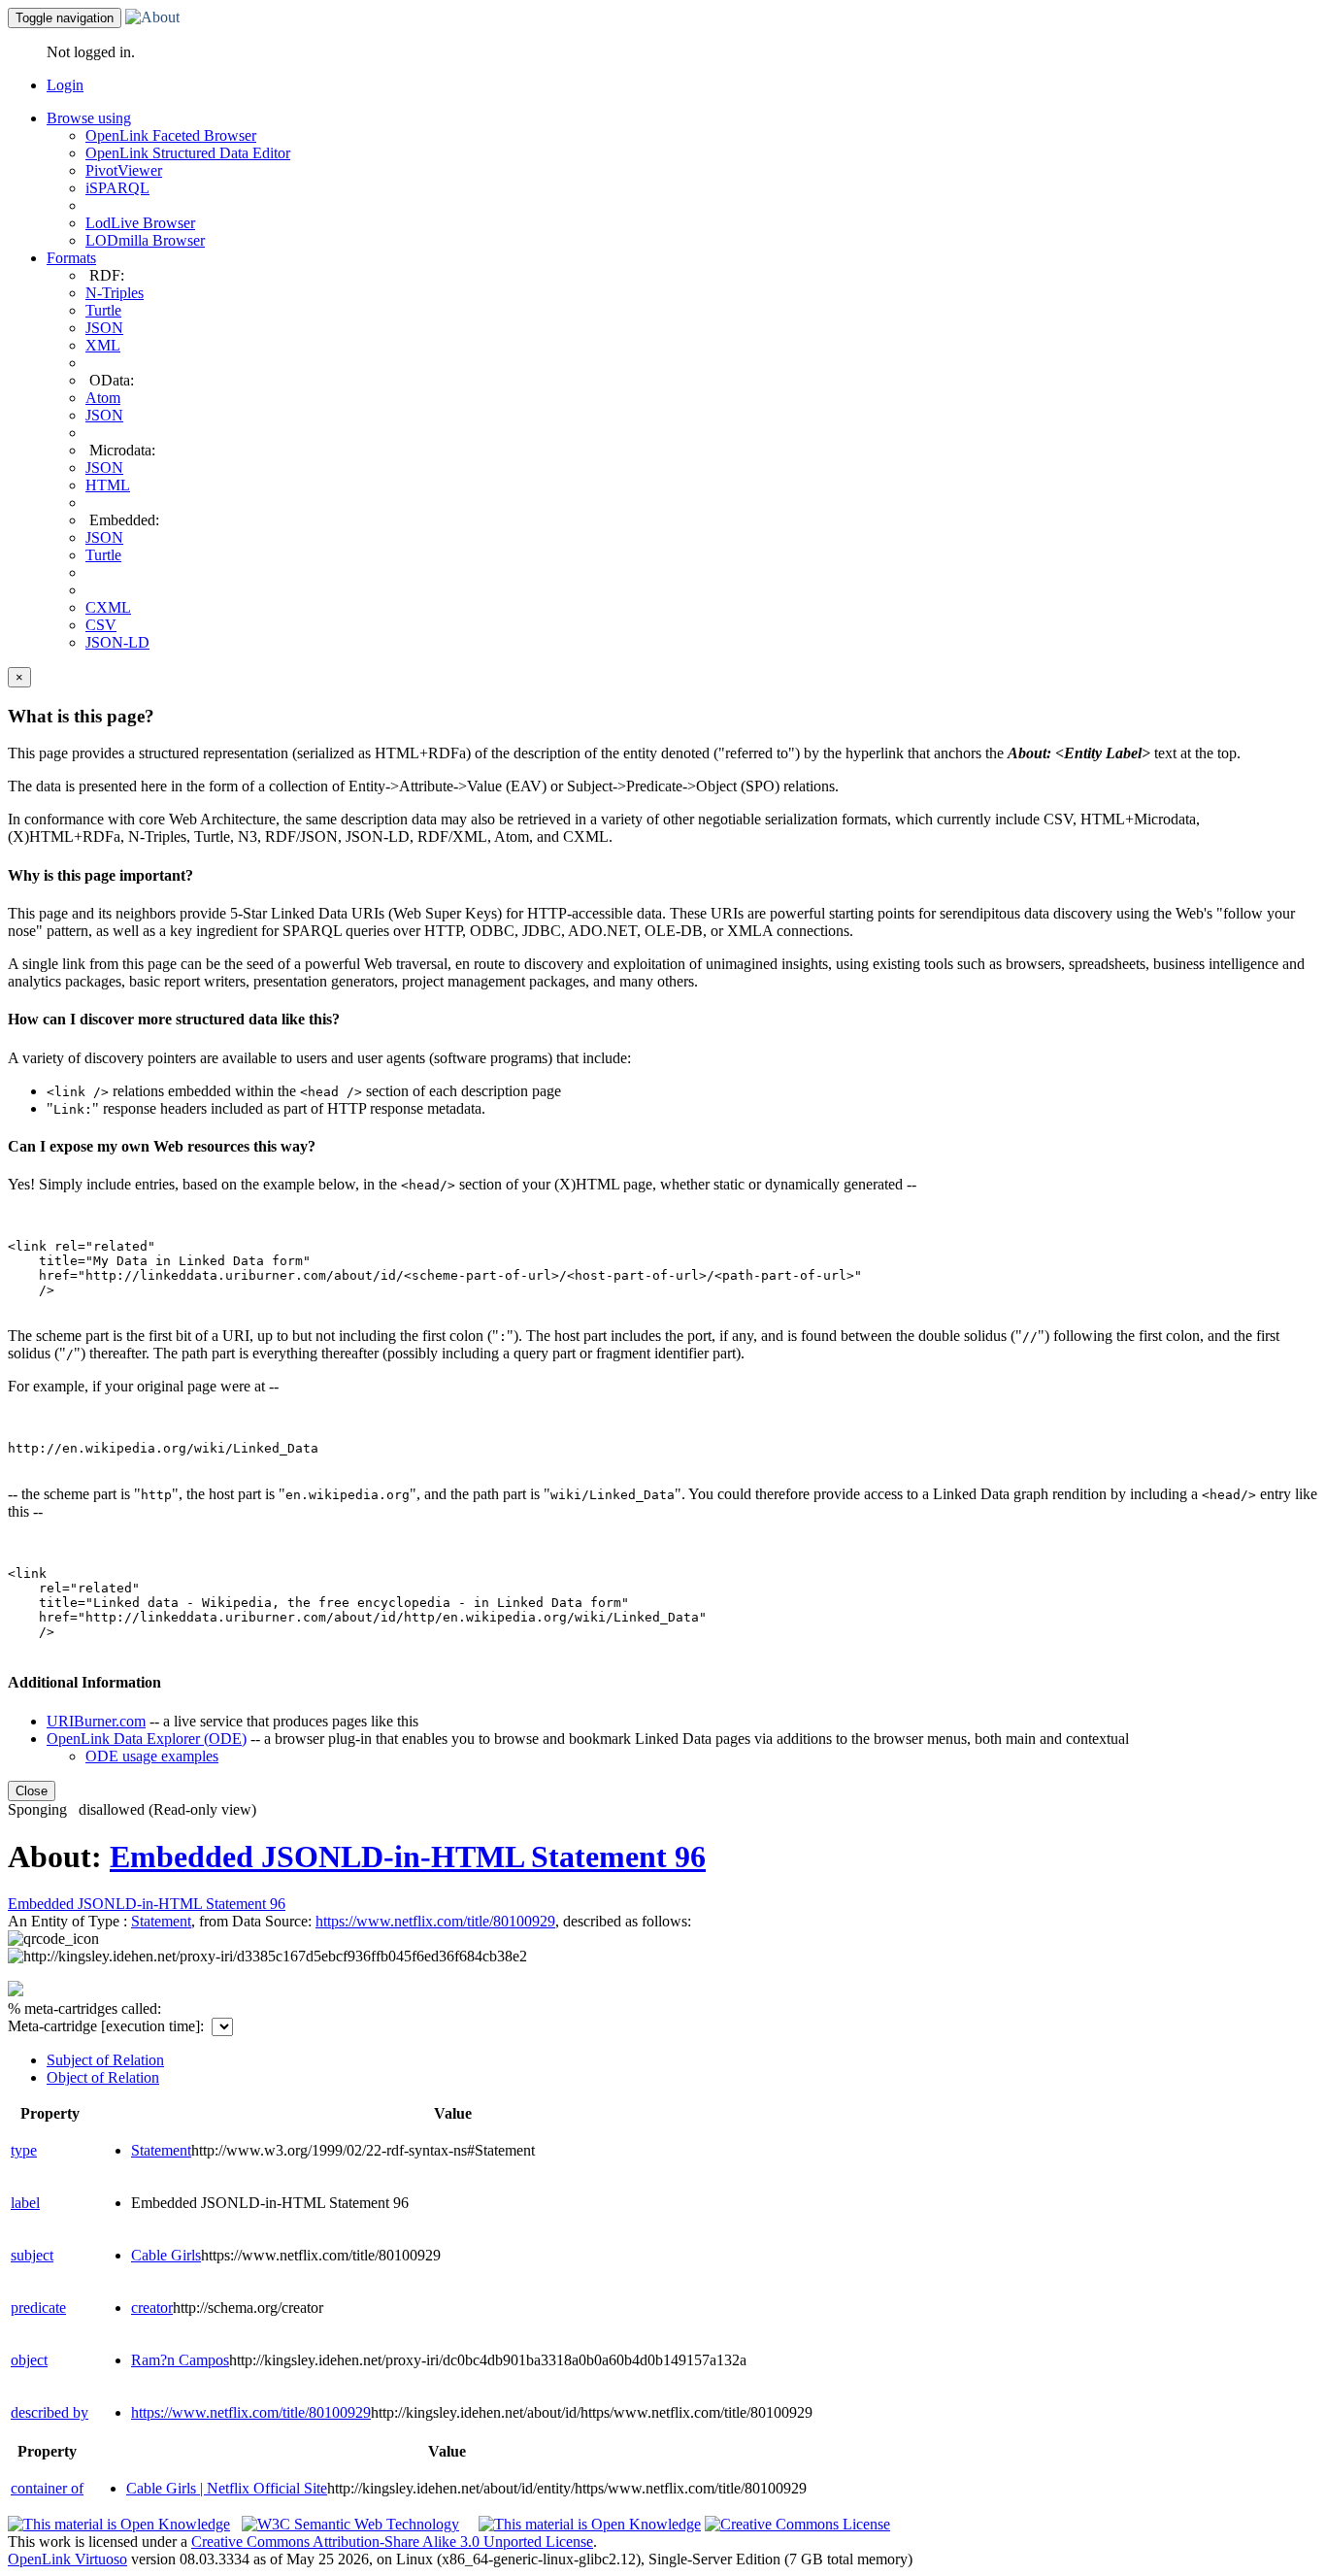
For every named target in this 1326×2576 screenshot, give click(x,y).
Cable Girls (166, 2255)
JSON (104, 328)
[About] (152, 17)
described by (50, 2412)
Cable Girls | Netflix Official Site (227, 2488)
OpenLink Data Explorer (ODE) (147, 1739)
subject (32, 2255)
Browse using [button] (89, 118)
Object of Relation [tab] (103, 2077)
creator (152, 2308)
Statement (161, 1921)
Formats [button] (71, 258)
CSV (101, 625)
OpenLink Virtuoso (67, 2559)
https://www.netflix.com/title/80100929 (251, 2412)
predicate (38, 2308)
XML (103, 345)
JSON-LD (117, 642)
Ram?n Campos (180, 2360)
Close (32, 1791)
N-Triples (115, 293)
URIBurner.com (96, 1721)
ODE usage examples (152, 1756)
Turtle (103, 310)
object (29, 2360)
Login (65, 85)
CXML (108, 607)
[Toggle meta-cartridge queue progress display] (16, 1991)
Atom (103, 398)
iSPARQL (117, 188)
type (24, 2150)
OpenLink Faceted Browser (171, 135)
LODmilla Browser (145, 240)
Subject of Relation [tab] (105, 2060)
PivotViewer (124, 170)
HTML (108, 485)
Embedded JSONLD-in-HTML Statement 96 (408, 1857)
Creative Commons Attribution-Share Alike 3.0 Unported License (392, 2542)
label (25, 2203)
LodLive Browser (140, 223)
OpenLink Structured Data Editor (188, 153)
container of (47, 2488)
